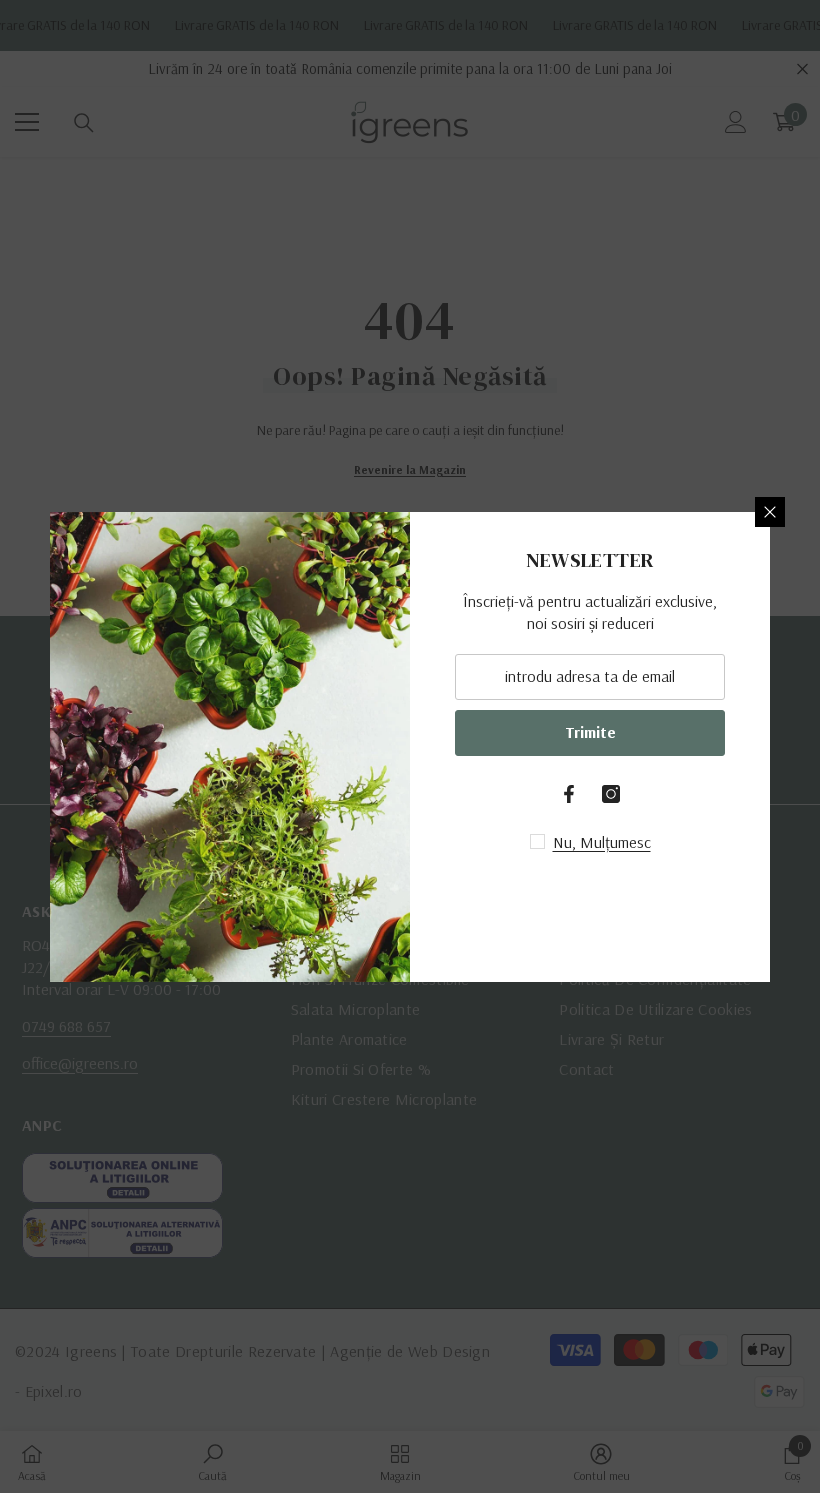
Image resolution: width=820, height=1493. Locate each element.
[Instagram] (611, 794)
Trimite (590, 732)
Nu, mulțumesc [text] (602, 842)
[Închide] (770, 512)
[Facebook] (569, 794)
